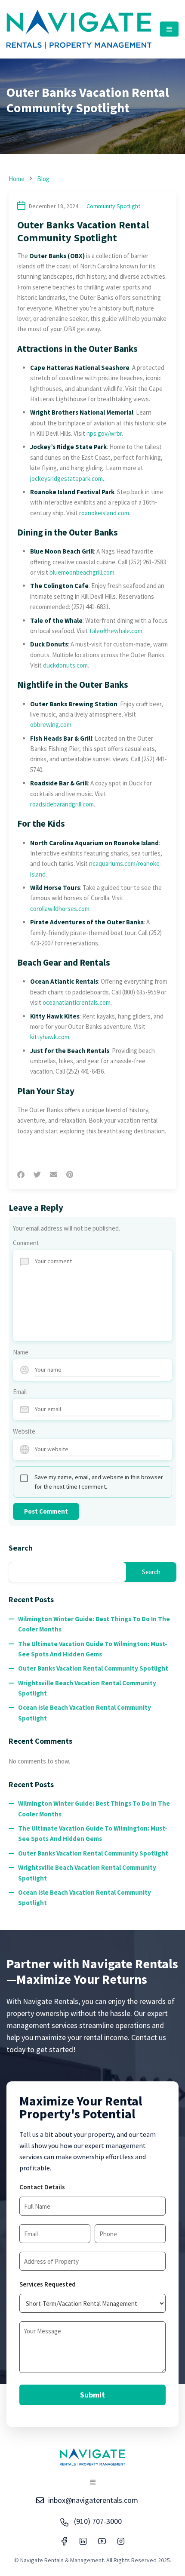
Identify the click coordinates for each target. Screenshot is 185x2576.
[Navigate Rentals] (79, 29)
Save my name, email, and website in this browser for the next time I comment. (99, 1482)
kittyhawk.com (50, 1037)
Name (21, 1352)
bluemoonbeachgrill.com (82, 572)
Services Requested (48, 2284)
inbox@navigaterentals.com (93, 2500)
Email (20, 1392)
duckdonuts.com (65, 665)
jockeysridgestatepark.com (66, 479)
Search (21, 1548)
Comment (26, 1243)
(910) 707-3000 (98, 2521)
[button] (169, 29)
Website (24, 1431)
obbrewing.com (51, 725)
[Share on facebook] (21, 1175)
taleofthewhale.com (116, 631)
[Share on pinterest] (70, 1175)
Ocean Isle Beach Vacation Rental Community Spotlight (85, 1713)
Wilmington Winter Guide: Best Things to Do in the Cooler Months (94, 1624)
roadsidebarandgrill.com (62, 804)
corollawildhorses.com (60, 909)
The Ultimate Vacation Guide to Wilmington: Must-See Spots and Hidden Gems (93, 1649)
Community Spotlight (113, 206)
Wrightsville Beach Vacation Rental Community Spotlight (87, 1688)
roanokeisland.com (104, 513)
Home (17, 179)
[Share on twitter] (37, 1175)
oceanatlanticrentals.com (77, 1002)
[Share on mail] (54, 1175)
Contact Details (42, 2187)
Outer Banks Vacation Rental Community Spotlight (93, 1668)
